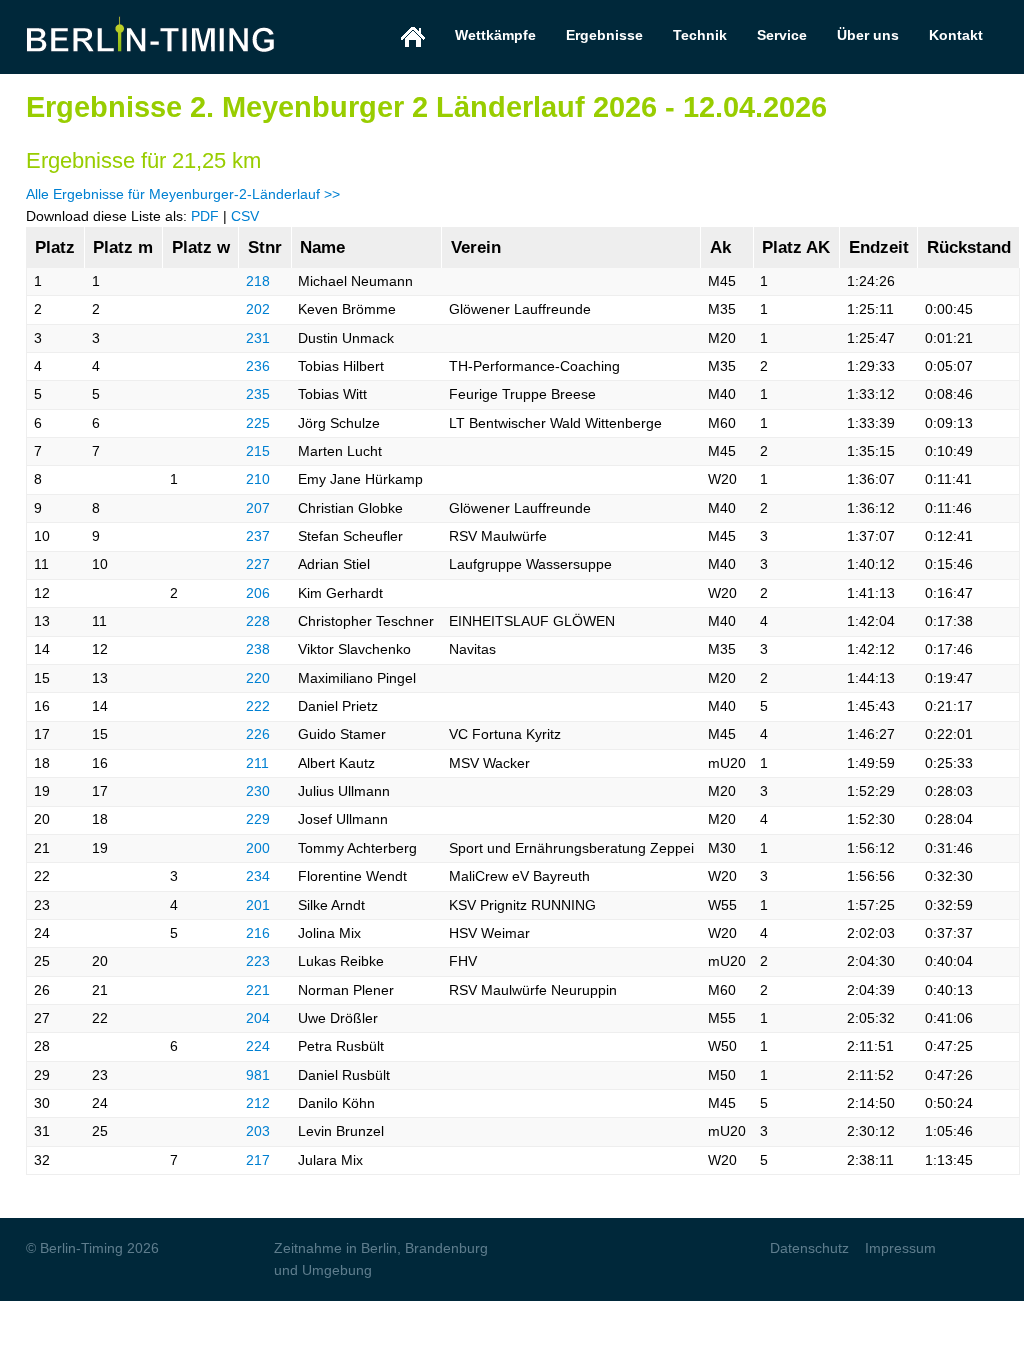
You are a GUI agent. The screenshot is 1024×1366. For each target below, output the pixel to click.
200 (258, 848)
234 (258, 876)
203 (258, 1131)
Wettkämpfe (495, 35)
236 (258, 366)
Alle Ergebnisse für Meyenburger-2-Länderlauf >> (183, 194)
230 (258, 791)
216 (258, 933)
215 (258, 451)
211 (257, 763)
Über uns (868, 35)
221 (258, 990)
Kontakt (956, 35)
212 (258, 1103)
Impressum (900, 1248)
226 (258, 734)
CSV (245, 216)
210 (258, 479)
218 (258, 281)
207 (258, 508)
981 (258, 1075)
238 (258, 649)
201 (258, 905)
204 (258, 1018)
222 (258, 706)
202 (258, 309)
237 (258, 536)
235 (258, 394)
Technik (700, 35)
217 (258, 1160)
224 (258, 1046)
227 (258, 564)
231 (258, 338)
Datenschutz (809, 1248)
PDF (205, 216)
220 (258, 678)
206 (258, 593)
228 (258, 621)
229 (258, 819)
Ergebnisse (604, 35)
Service (782, 35)
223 (258, 961)
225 (258, 423)
